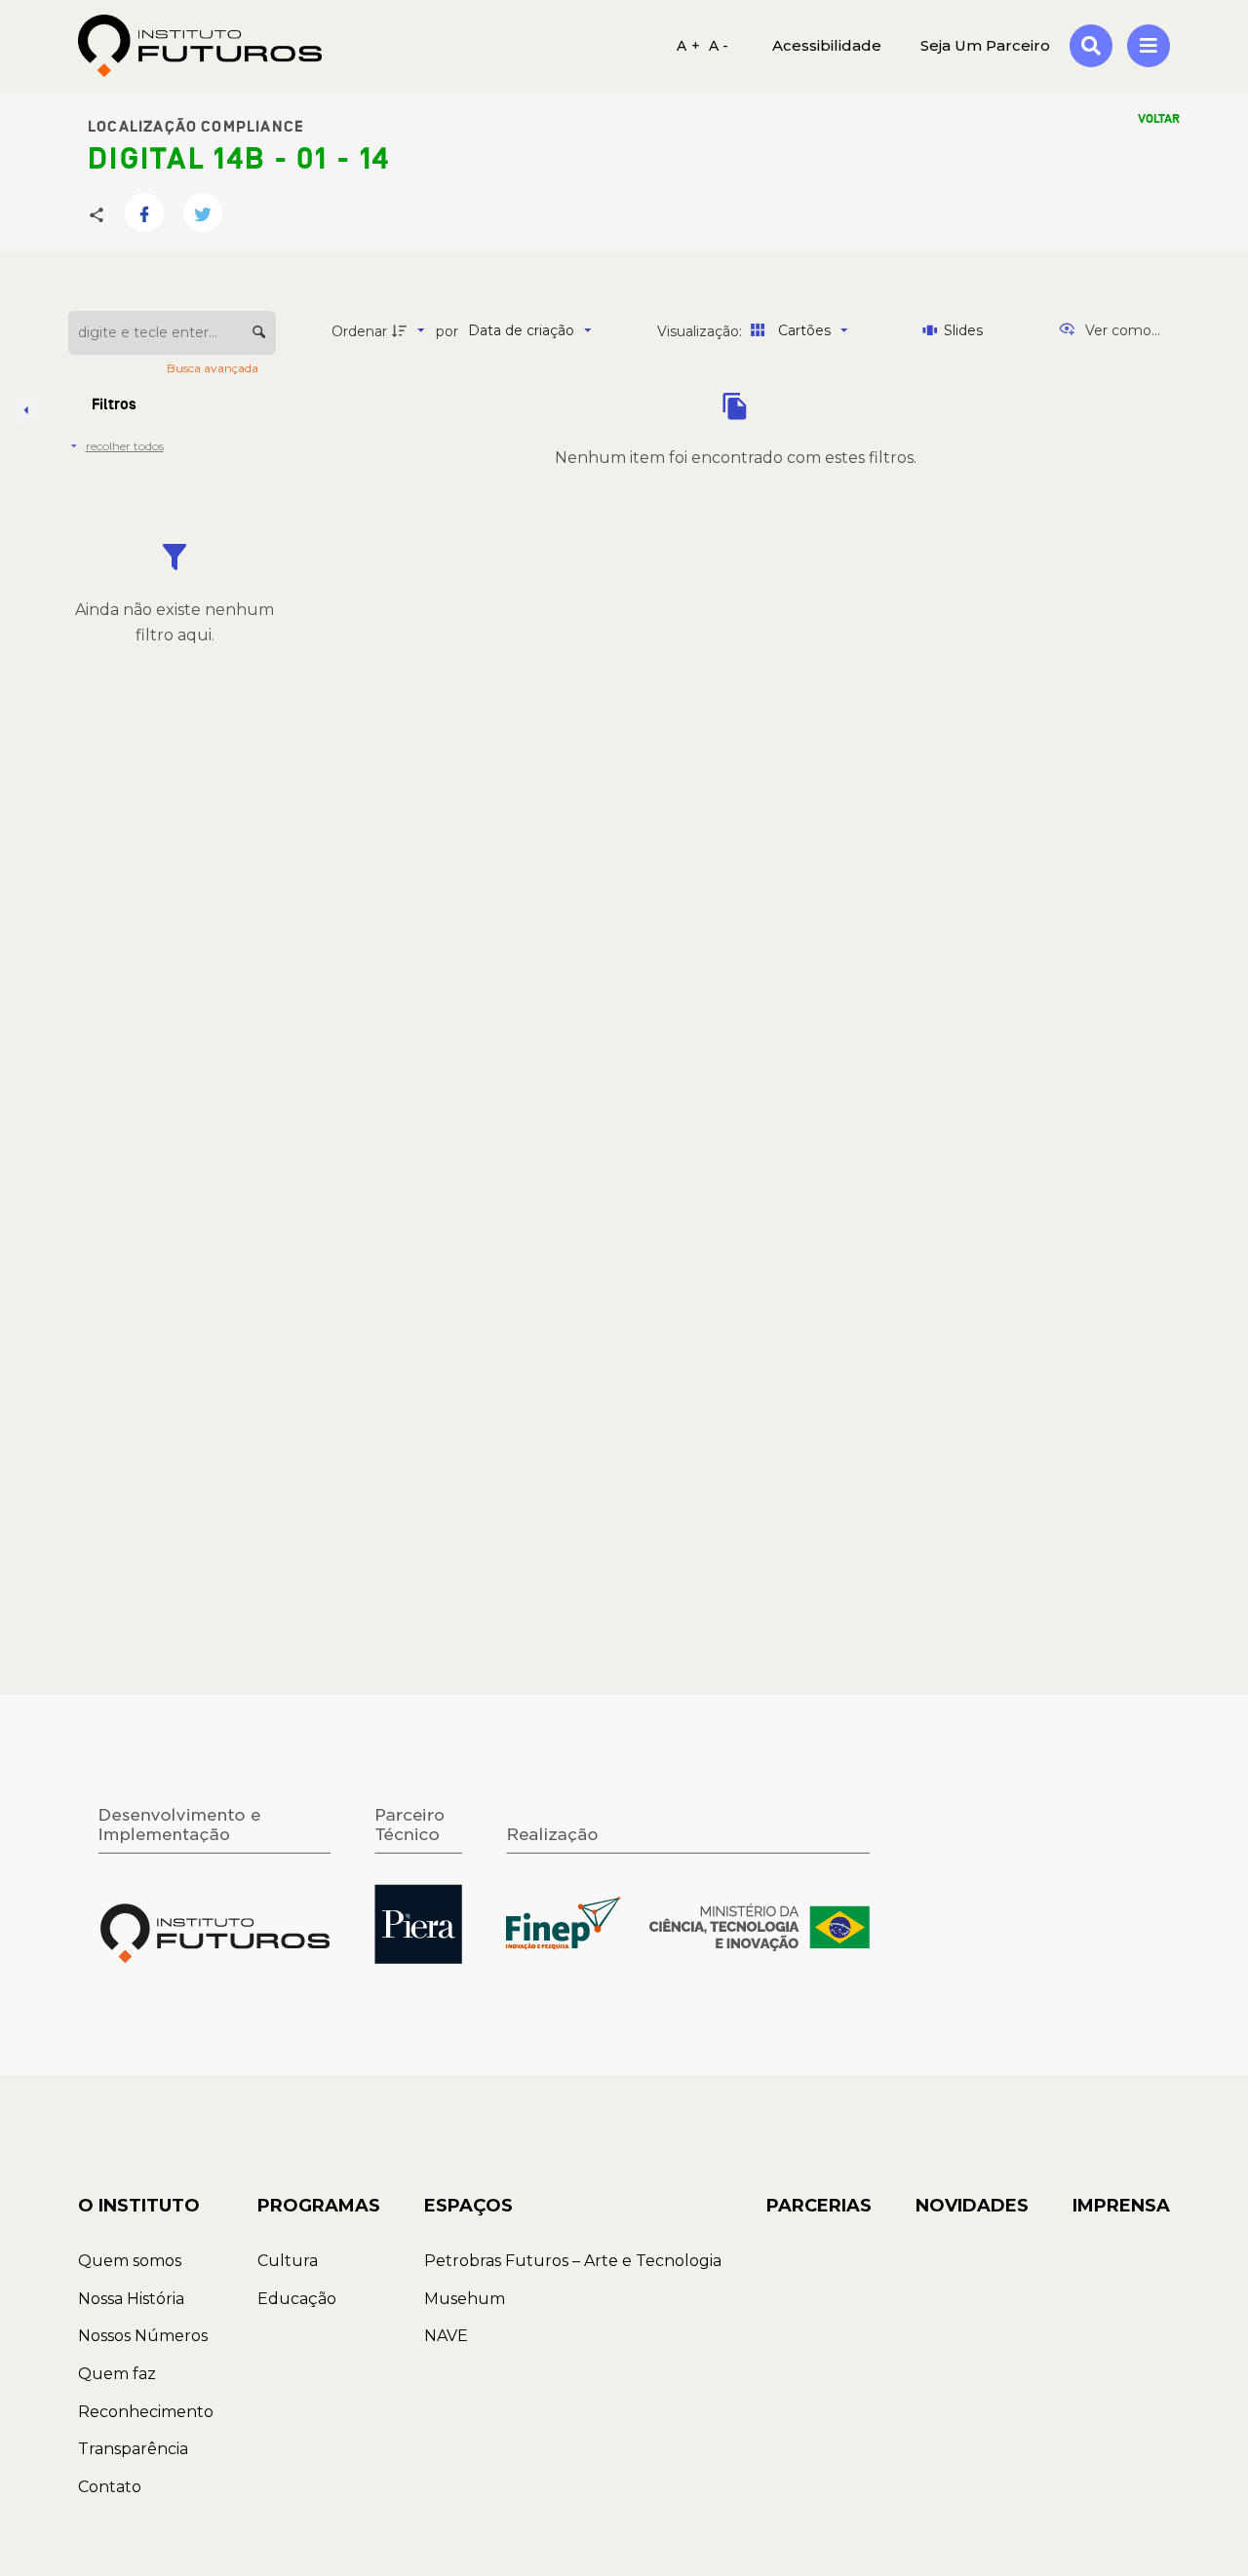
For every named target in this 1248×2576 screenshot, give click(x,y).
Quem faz (117, 2374)
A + (688, 46)
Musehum (465, 2299)
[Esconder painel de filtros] (27, 410)
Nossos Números (143, 2336)
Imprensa (1121, 2206)
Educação (297, 2299)
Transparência (133, 2449)
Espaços (468, 2206)
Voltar (1159, 119)
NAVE (446, 2336)
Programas (319, 2206)
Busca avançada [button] (214, 368)
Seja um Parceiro (985, 45)
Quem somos (130, 2261)
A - (719, 46)
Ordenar (359, 331)
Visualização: (702, 331)
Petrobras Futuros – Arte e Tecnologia (573, 2261)
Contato (110, 2487)
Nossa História (131, 2299)
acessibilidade (827, 45)
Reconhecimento (146, 2412)
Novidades (972, 2206)
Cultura (288, 2261)
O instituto (139, 2206)
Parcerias (819, 2206)
